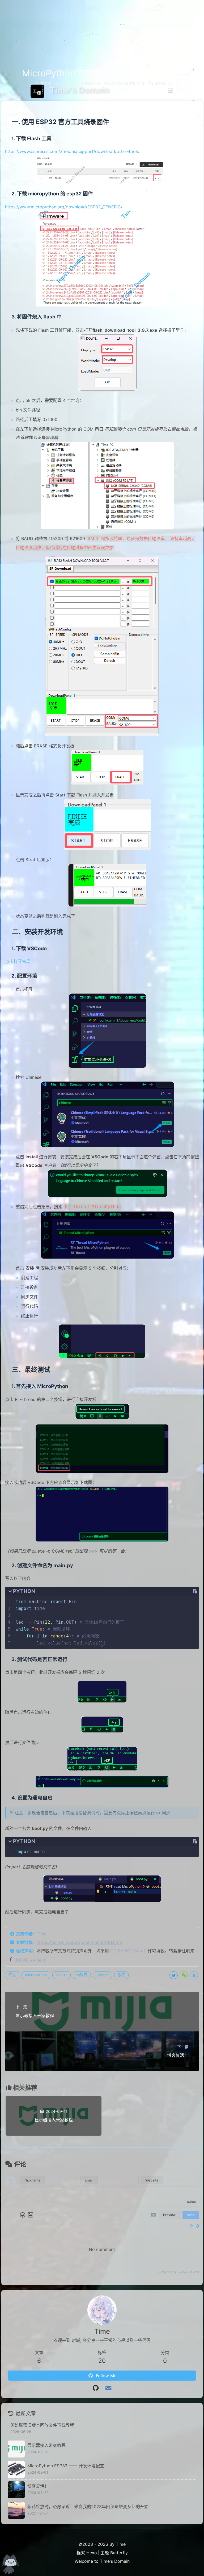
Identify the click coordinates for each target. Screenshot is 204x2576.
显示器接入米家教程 (46, 2445)
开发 (12, 1975)
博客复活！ (38, 2486)
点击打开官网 (18, 961)
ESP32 (61, 1975)
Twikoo (182, 2272)
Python (103, 1975)
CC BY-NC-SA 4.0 (128, 1951)
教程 (121, 1975)
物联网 (82, 1975)
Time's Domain (30, 1959)
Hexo (92, 2553)
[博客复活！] (16, 2490)
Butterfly (119, 2553)
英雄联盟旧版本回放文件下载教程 (42, 2425)
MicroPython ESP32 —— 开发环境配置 (66, 2466)
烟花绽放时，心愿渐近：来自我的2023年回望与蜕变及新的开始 (88, 2507)
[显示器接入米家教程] (16, 2449)
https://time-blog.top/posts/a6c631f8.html (79, 1942)
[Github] (96, 2388)
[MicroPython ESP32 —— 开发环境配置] (16, 2469)
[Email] (108, 2388)
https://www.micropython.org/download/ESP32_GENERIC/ (64, 207)
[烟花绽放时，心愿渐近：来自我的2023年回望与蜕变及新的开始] (16, 2510)
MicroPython (36, 1975)
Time (42, 1934)
